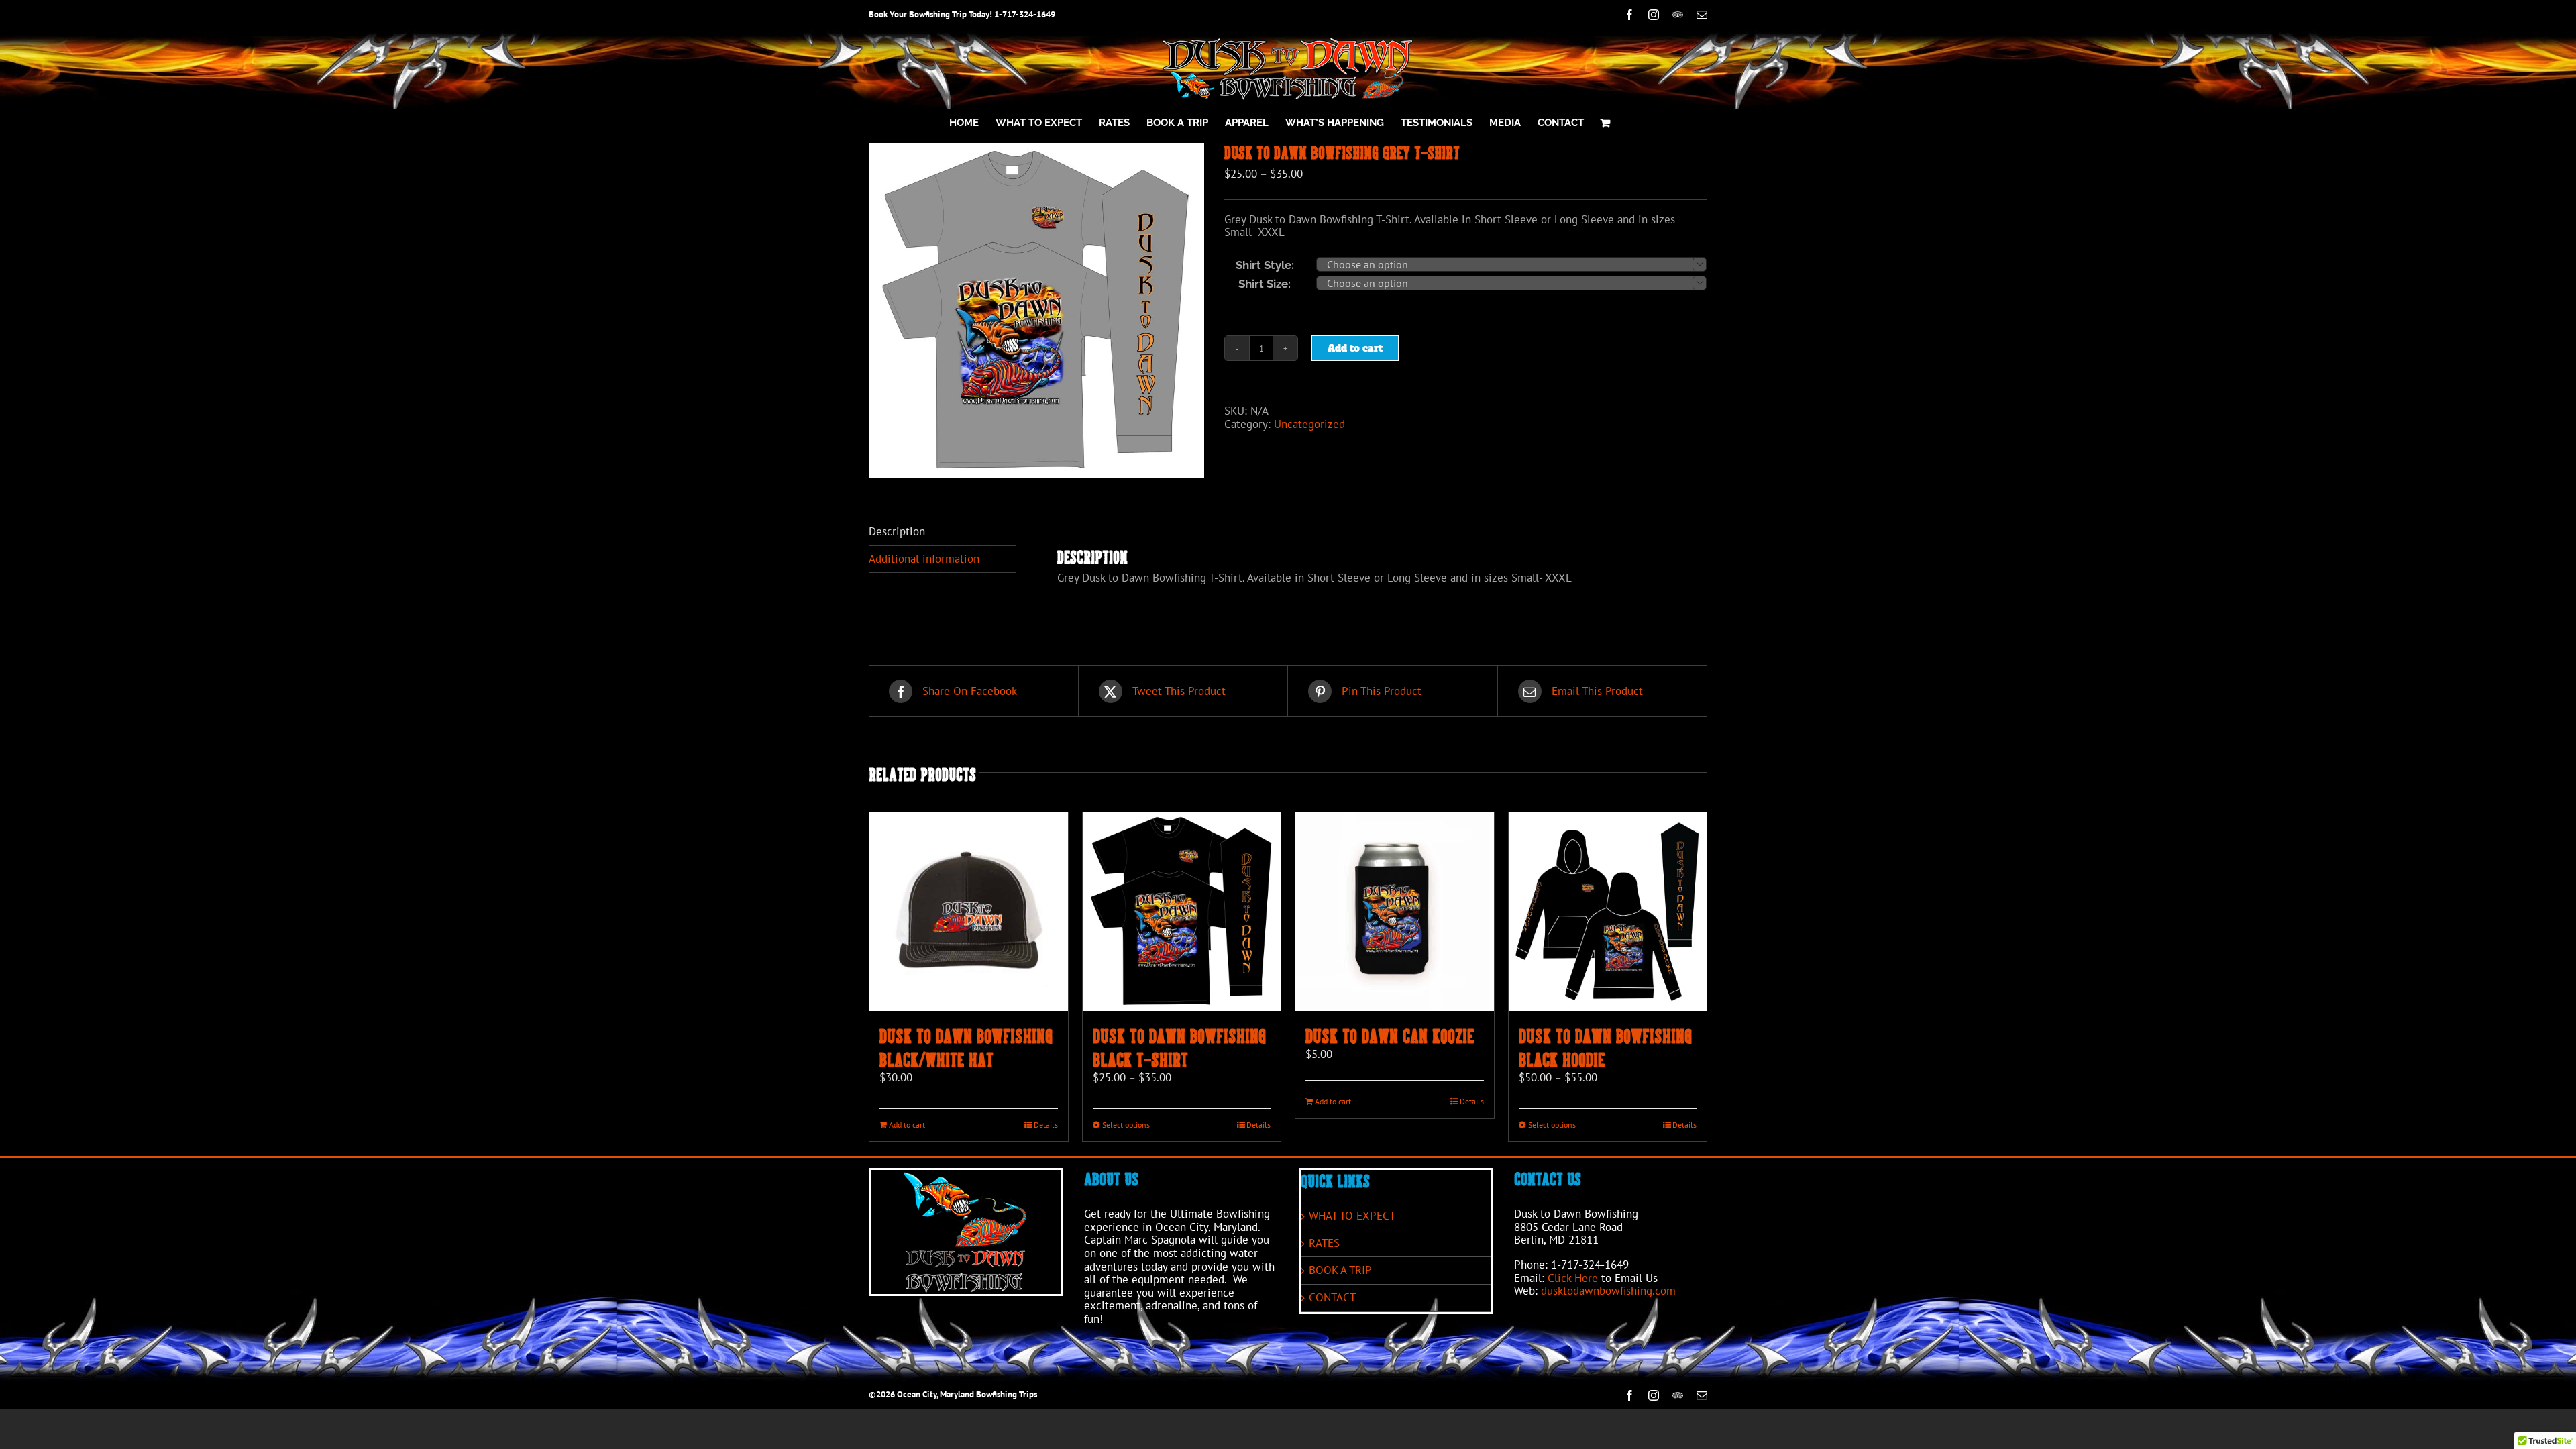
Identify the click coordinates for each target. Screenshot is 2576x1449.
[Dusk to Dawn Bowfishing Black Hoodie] (1608, 912)
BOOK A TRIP (1340, 1271)
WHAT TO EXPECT (1352, 1216)
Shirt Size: (1265, 284)
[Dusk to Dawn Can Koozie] (1395, 912)
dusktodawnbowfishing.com (1608, 1291)
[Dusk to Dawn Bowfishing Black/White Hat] (969, 912)
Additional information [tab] (924, 559)
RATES (1324, 1244)
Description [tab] (897, 531)
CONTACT (1332, 1298)
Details (1046, 1125)
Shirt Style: (1265, 265)
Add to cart (1355, 348)
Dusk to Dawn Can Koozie (1390, 1036)
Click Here (1573, 1278)
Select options (1126, 1125)
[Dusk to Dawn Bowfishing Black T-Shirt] (1182, 912)
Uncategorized (1309, 424)
